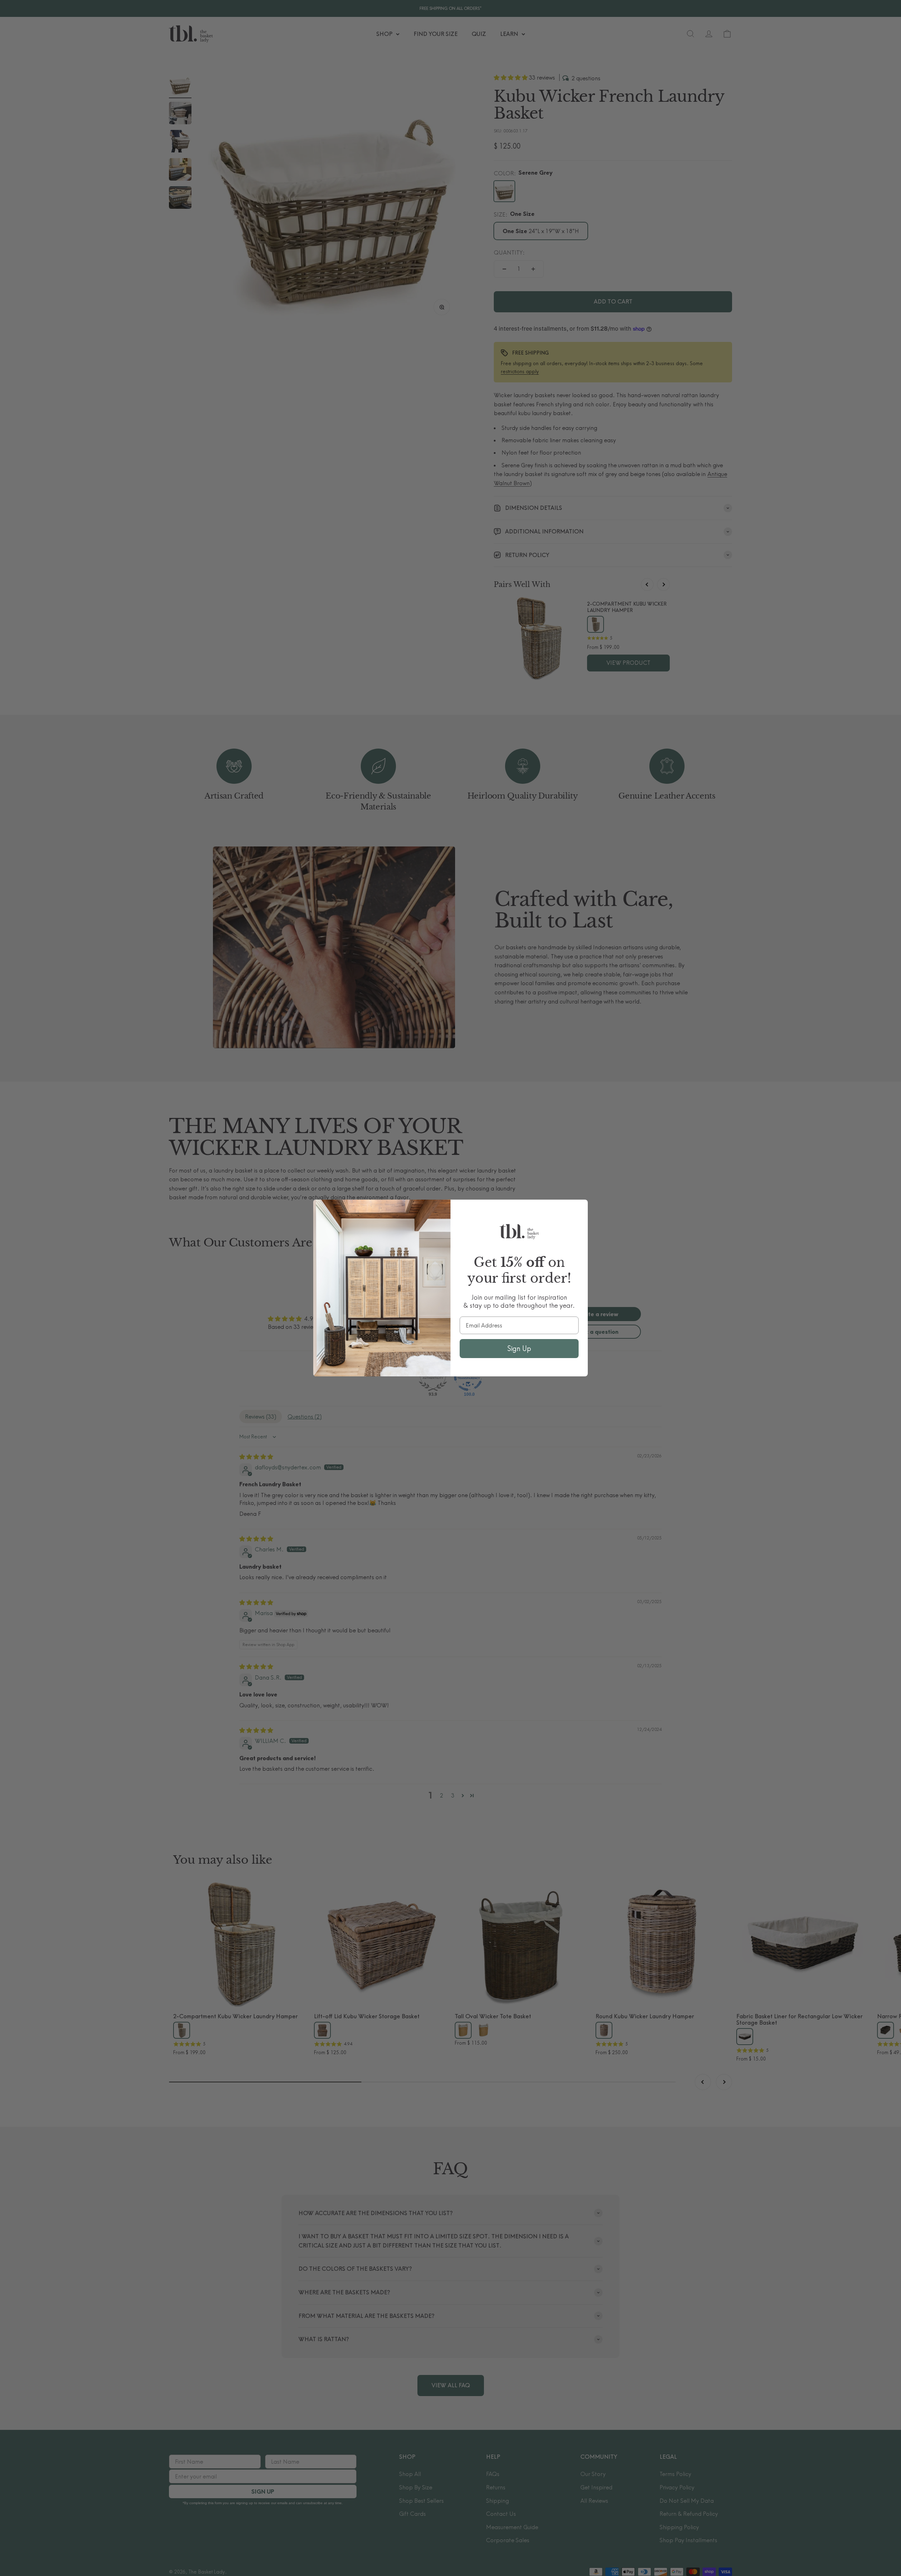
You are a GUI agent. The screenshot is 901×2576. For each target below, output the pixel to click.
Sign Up (519, 1348)
